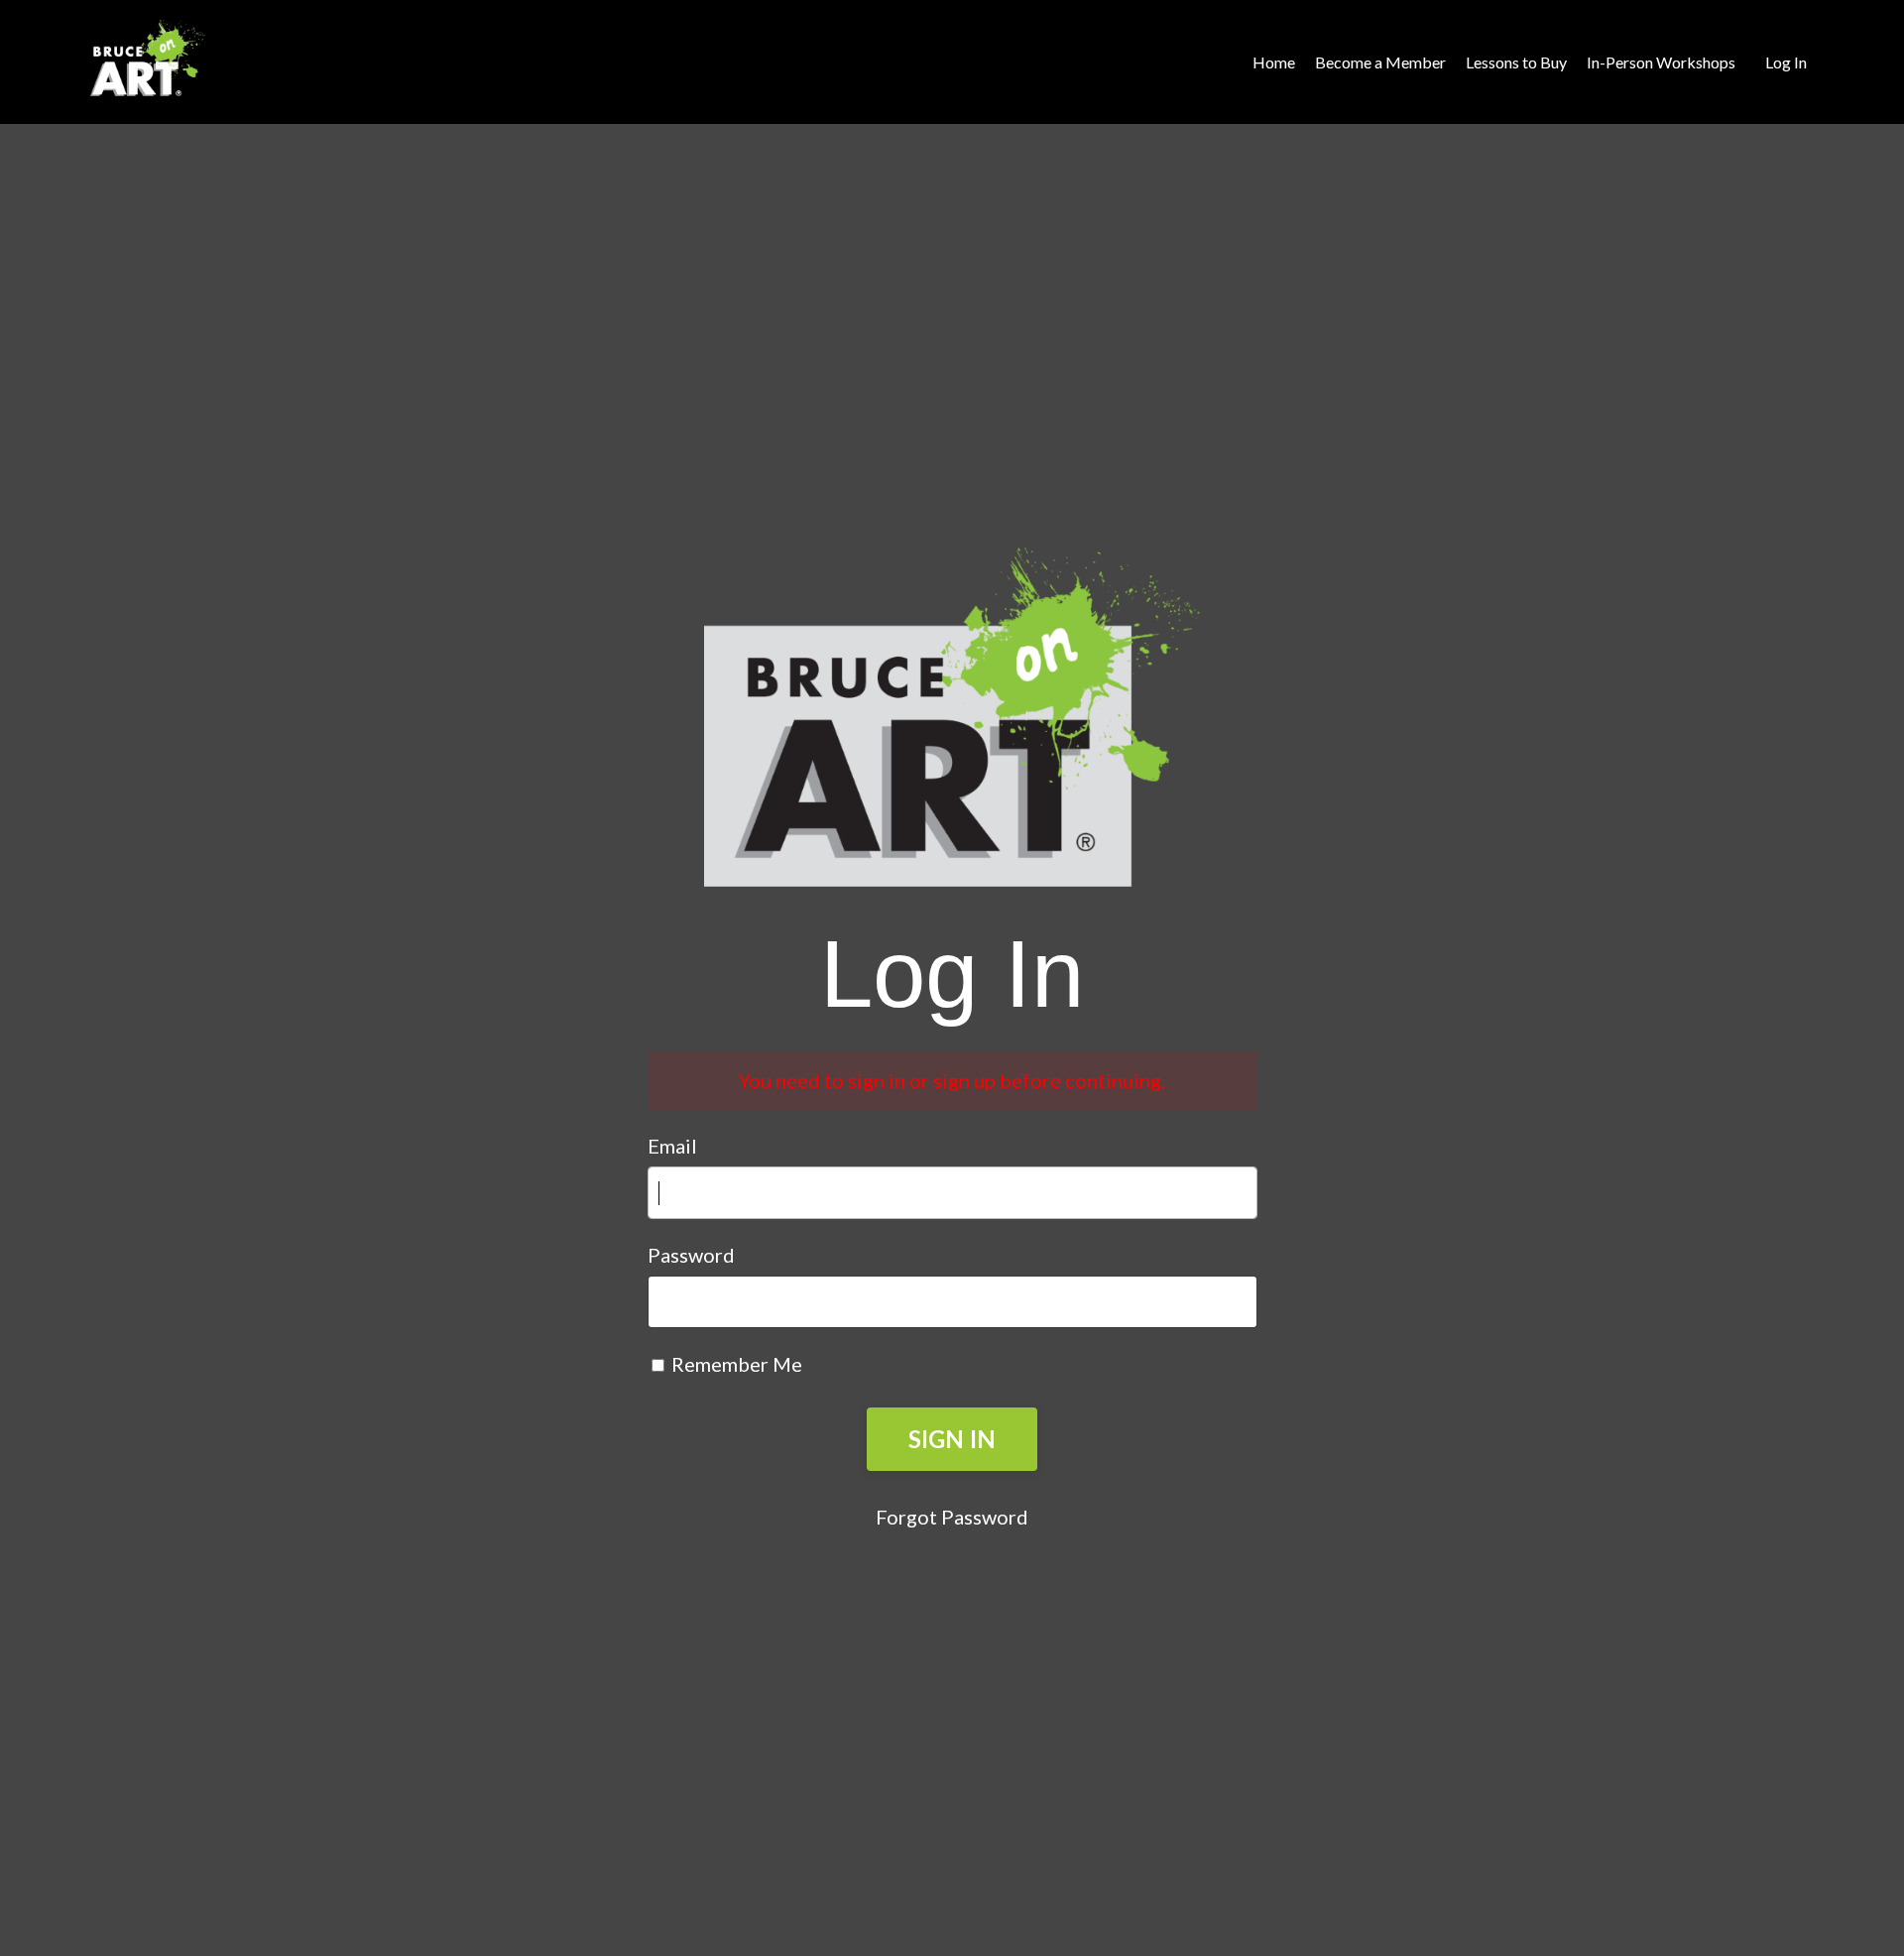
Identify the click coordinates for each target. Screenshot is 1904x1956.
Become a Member (1380, 62)
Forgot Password (952, 1517)
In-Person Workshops (1661, 62)
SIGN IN (952, 1439)
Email (672, 1146)
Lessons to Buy (1516, 62)
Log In (1786, 62)
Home (1274, 62)
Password (691, 1255)
